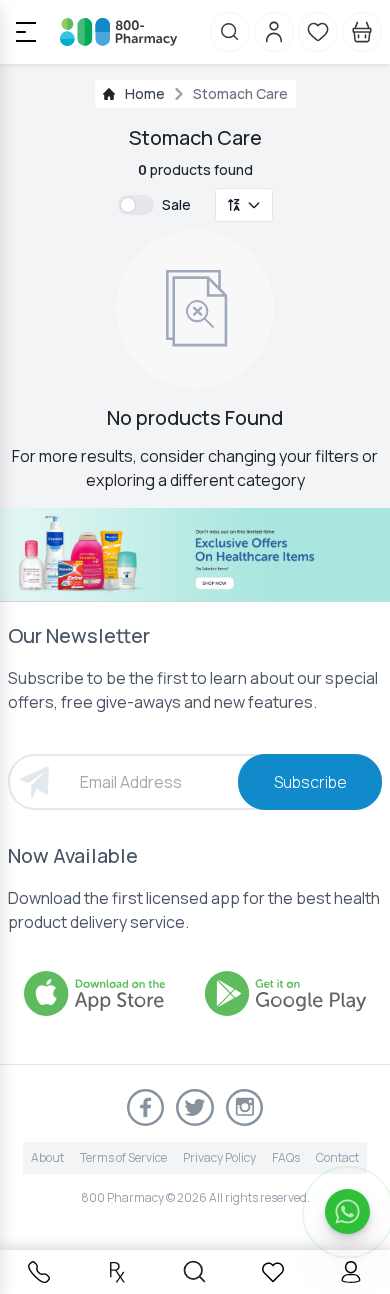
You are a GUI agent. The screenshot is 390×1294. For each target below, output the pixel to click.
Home (145, 93)
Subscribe (310, 782)
